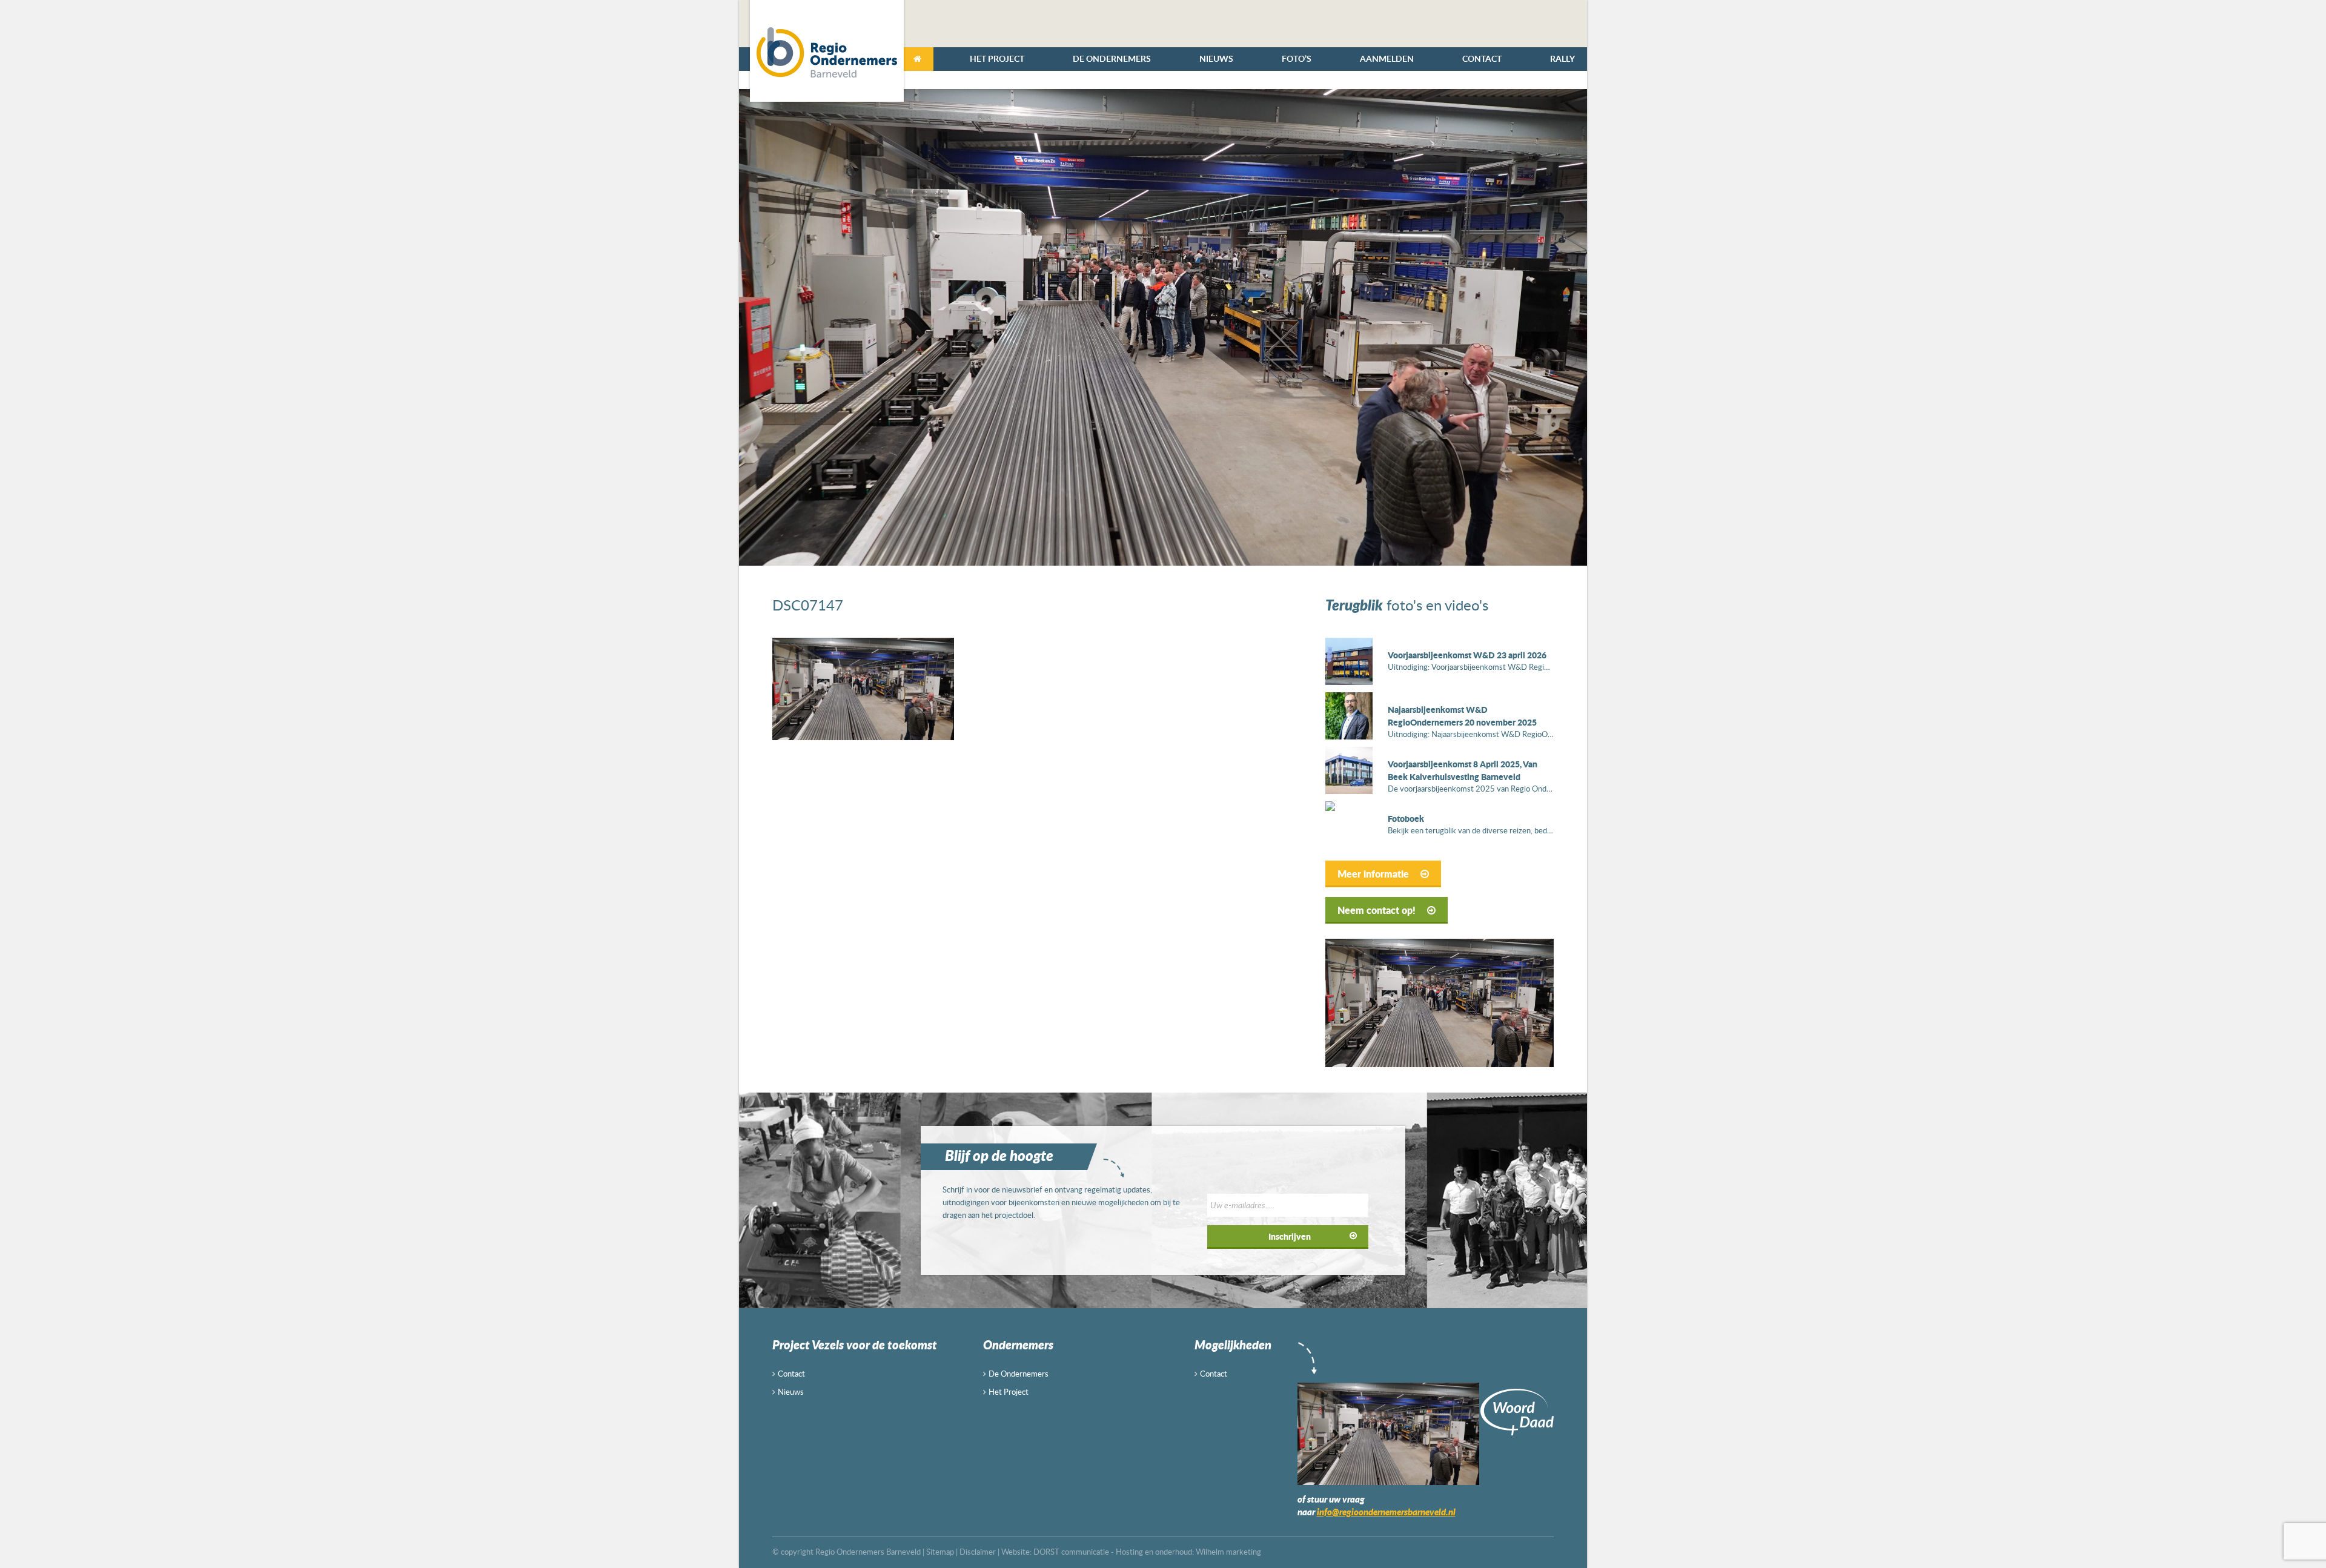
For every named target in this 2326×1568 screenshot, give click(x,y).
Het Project (997, 58)
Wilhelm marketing (1228, 1552)
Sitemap (940, 1552)
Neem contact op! (1378, 910)
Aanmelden (1387, 58)
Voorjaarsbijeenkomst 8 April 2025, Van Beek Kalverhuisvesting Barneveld (1463, 770)
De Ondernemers (1112, 58)
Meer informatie (1374, 874)
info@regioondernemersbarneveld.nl (1386, 1512)
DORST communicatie (1071, 1552)
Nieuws (1216, 58)
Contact (1482, 58)
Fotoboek (1406, 818)
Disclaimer (978, 1552)
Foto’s (1297, 58)
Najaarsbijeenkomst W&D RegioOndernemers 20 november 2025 (1462, 716)
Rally (1562, 58)
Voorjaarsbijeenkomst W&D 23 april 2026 (1467, 655)
